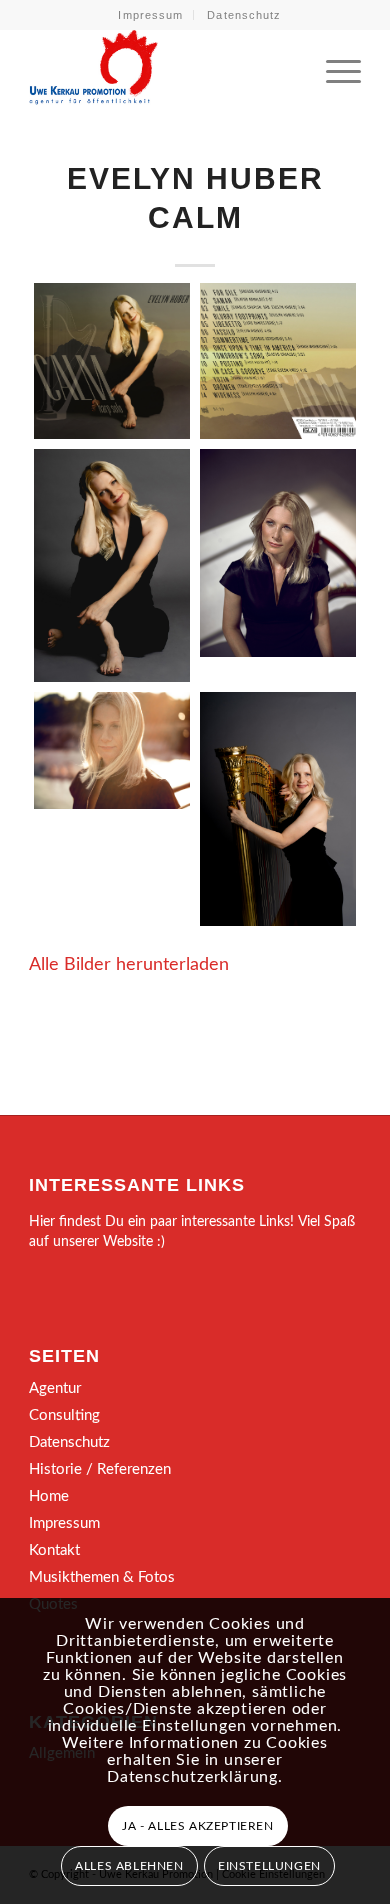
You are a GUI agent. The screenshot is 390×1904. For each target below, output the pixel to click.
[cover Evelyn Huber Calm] (112, 361)
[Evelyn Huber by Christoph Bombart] (112, 566)
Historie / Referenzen (100, 1469)
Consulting (64, 1415)
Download (55, 304)
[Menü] (333, 69)
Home (49, 1496)
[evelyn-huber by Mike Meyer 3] (278, 553)
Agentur (55, 1388)
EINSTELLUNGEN (269, 1866)
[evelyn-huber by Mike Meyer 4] (112, 750)
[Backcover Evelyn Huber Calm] (278, 361)
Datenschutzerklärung (192, 1777)
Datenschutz (244, 15)
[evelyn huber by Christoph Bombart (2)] (278, 809)
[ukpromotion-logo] (161, 69)
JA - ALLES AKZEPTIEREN (197, 1826)
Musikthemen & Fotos (102, 1577)
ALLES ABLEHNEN (129, 1866)
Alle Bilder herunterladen (129, 964)
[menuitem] (151, 15)
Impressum (150, 15)
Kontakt (54, 1550)
